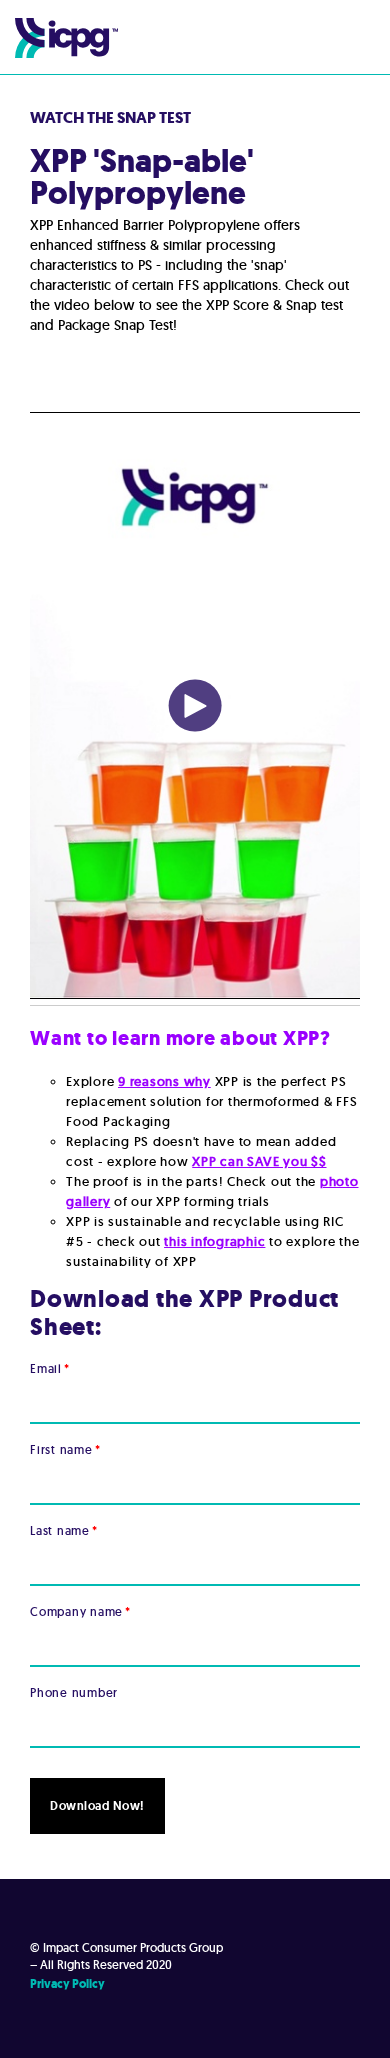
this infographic (214, 1241)
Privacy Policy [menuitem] (67, 1984)
